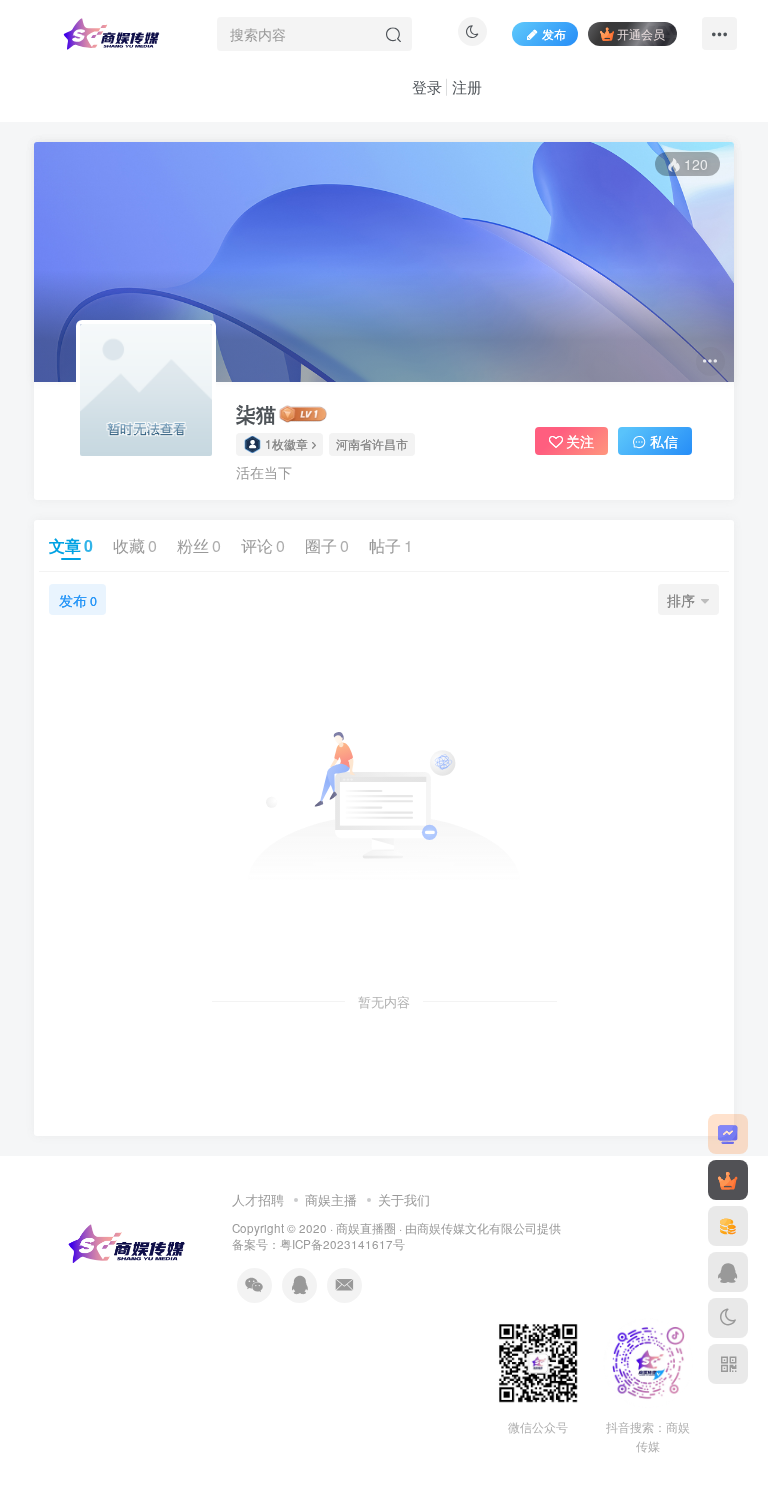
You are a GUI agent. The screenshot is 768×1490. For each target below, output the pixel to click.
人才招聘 (258, 1199)
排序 (681, 600)
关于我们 (404, 1199)
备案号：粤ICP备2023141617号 (318, 1244)
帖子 (391, 545)
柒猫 (256, 414)
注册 (467, 86)
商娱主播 (331, 1199)
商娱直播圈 (366, 1228)
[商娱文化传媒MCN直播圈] (128, 1242)
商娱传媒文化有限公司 (477, 1228)
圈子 (327, 545)
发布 (78, 600)
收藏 (135, 545)
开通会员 (641, 33)
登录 (427, 86)
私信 (664, 441)
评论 (263, 545)
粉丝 (199, 545)
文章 (71, 545)
